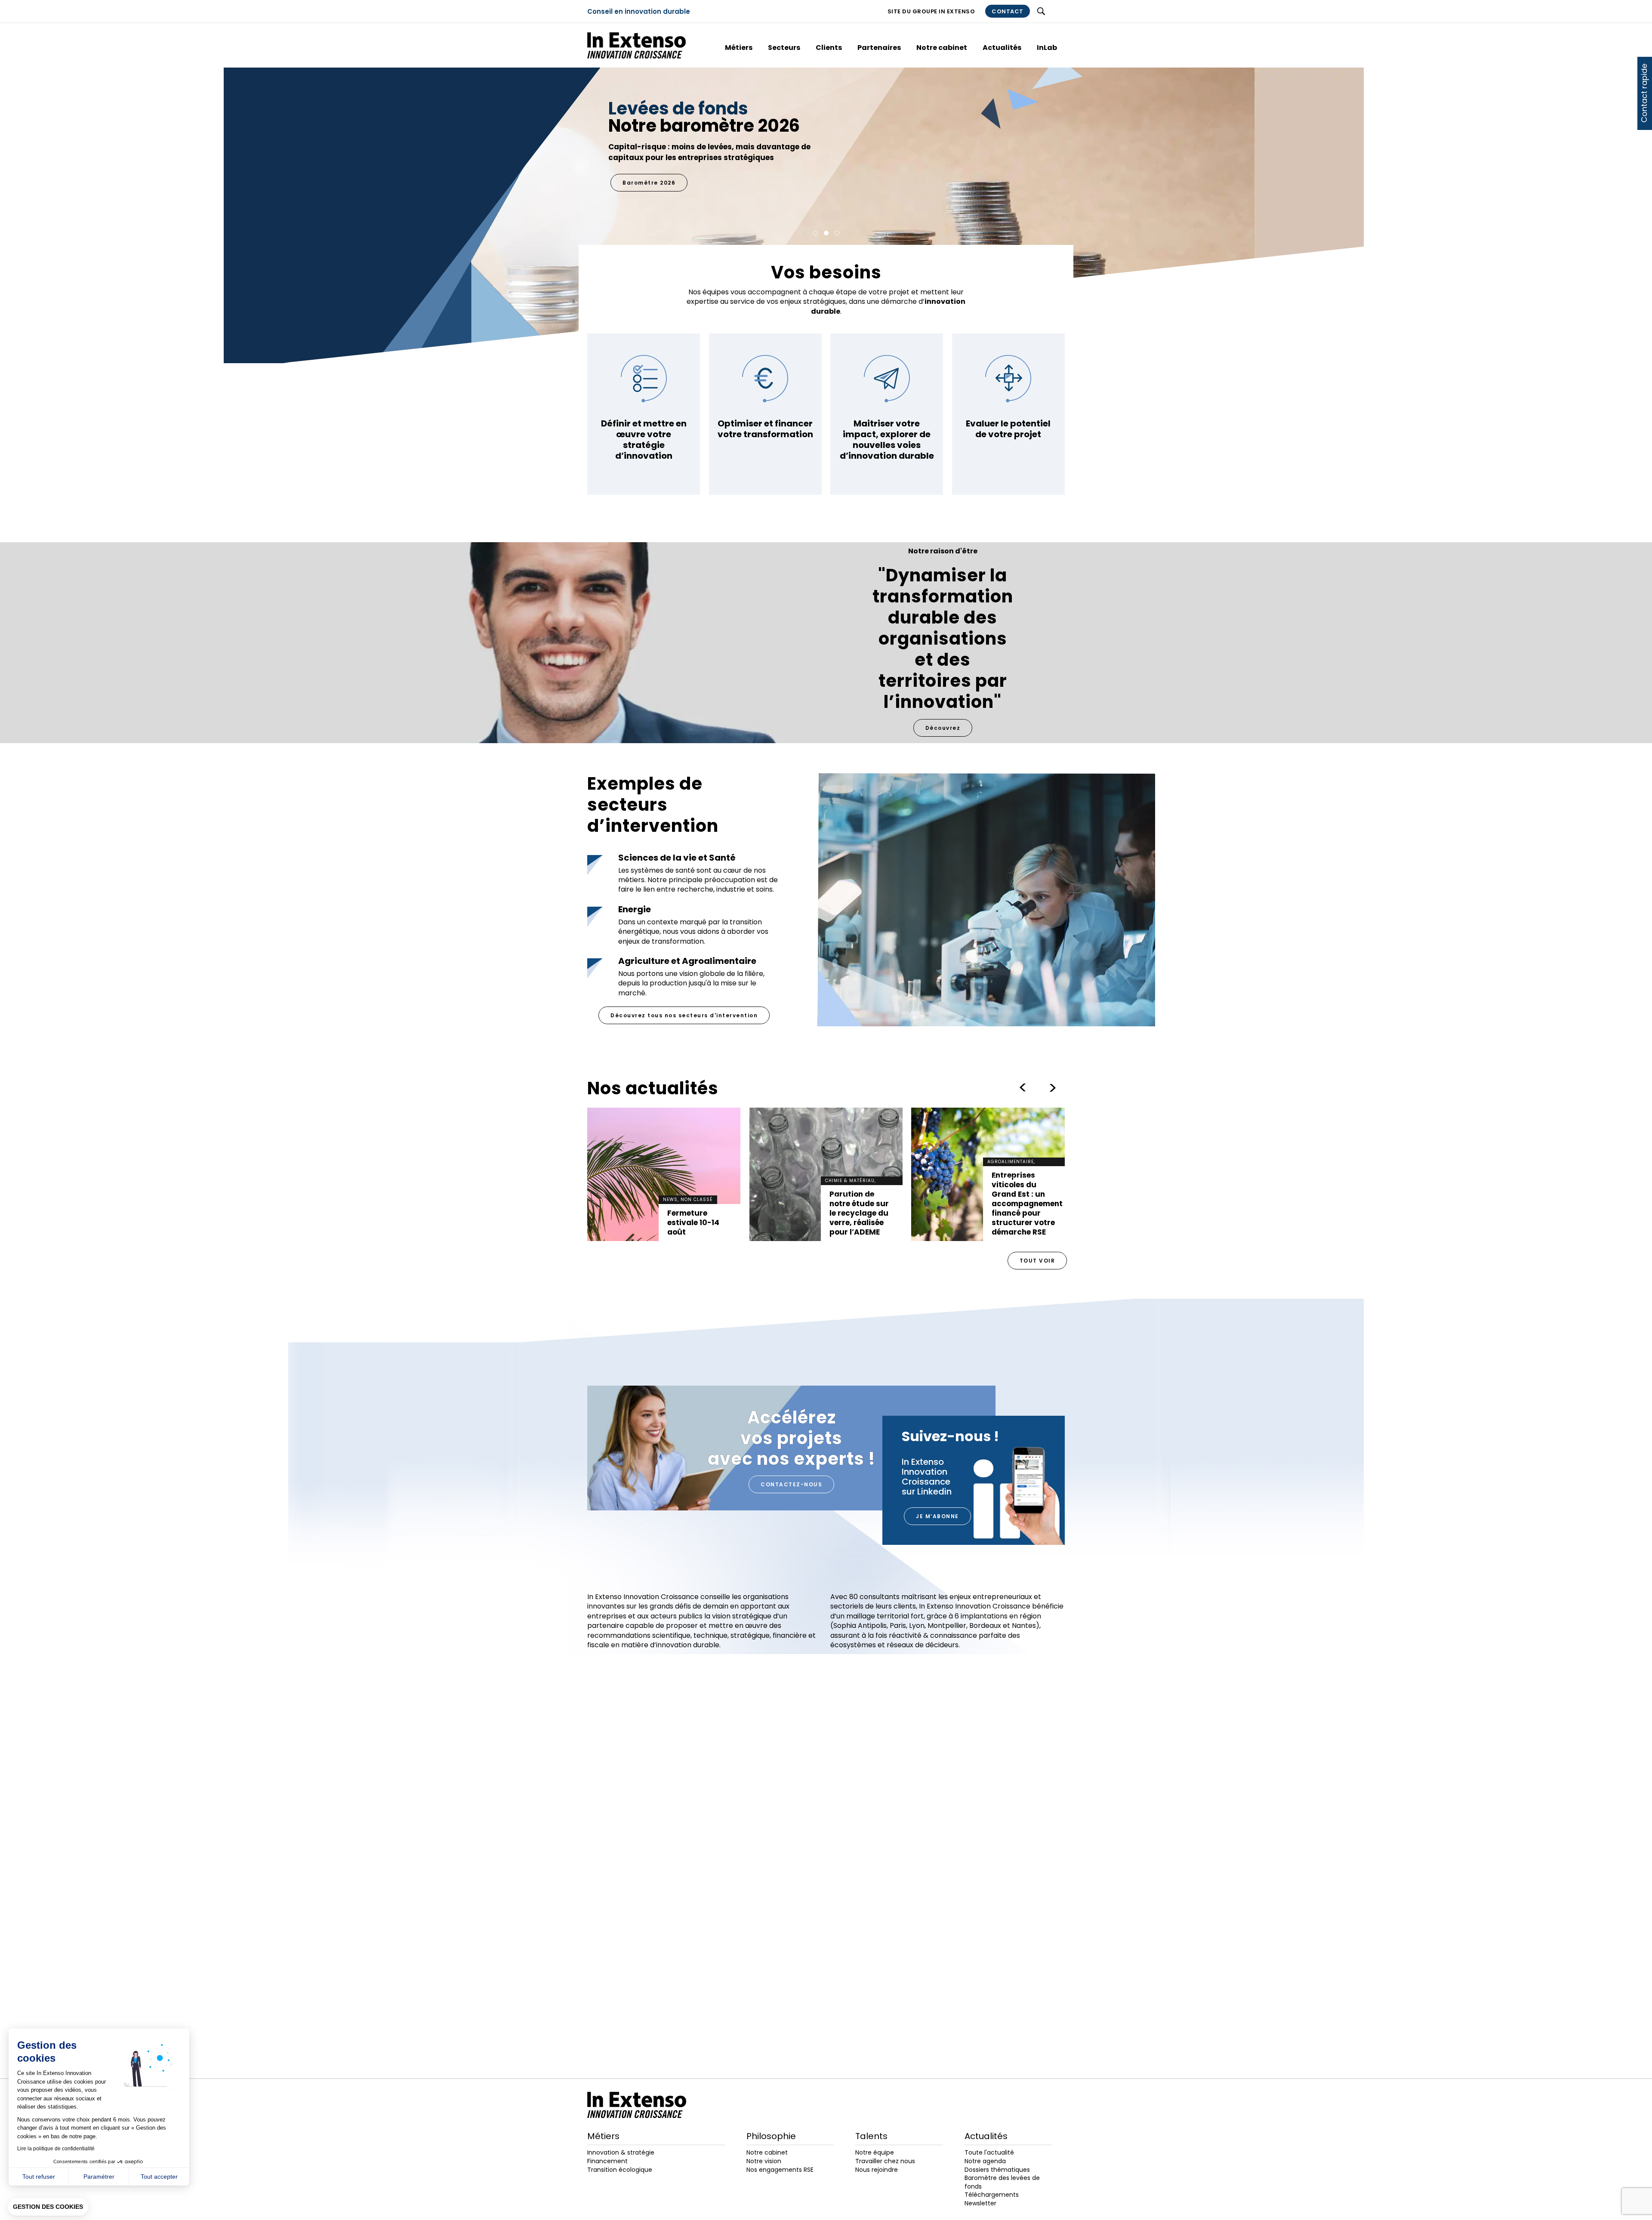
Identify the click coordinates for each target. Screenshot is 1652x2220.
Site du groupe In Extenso (931, 11)
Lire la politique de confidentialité (56, 2149)
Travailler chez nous (885, 2161)
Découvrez (943, 728)
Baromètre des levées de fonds (1002, 2182)
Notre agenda (985, 2161)
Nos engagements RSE (660, 161)
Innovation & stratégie (621, 2152)
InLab (1047, 48)
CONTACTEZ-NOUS (791, 1484)
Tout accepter (159, 2177)
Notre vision (764, 2161)
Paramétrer (99, 2177)
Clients (829, 48)
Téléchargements (992, 2195)
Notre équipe (875, 2152)
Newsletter (980, 2203)
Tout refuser (39, 2177)
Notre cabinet (942, 48)
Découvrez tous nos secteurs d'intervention (684, 1015)
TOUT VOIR (1037, 1261)
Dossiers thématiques (997, 2170)
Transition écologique (620, 2170)
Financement (607, 2161)
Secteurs (784, 48)
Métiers (739, 48)
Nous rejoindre (877, 2170)
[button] (48, 2207)
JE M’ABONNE (937, 1516)
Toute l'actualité (989, 2152)
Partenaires (879, 48)
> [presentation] (1023, 1088)
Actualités (1002, 48)
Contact (1008, 11)
